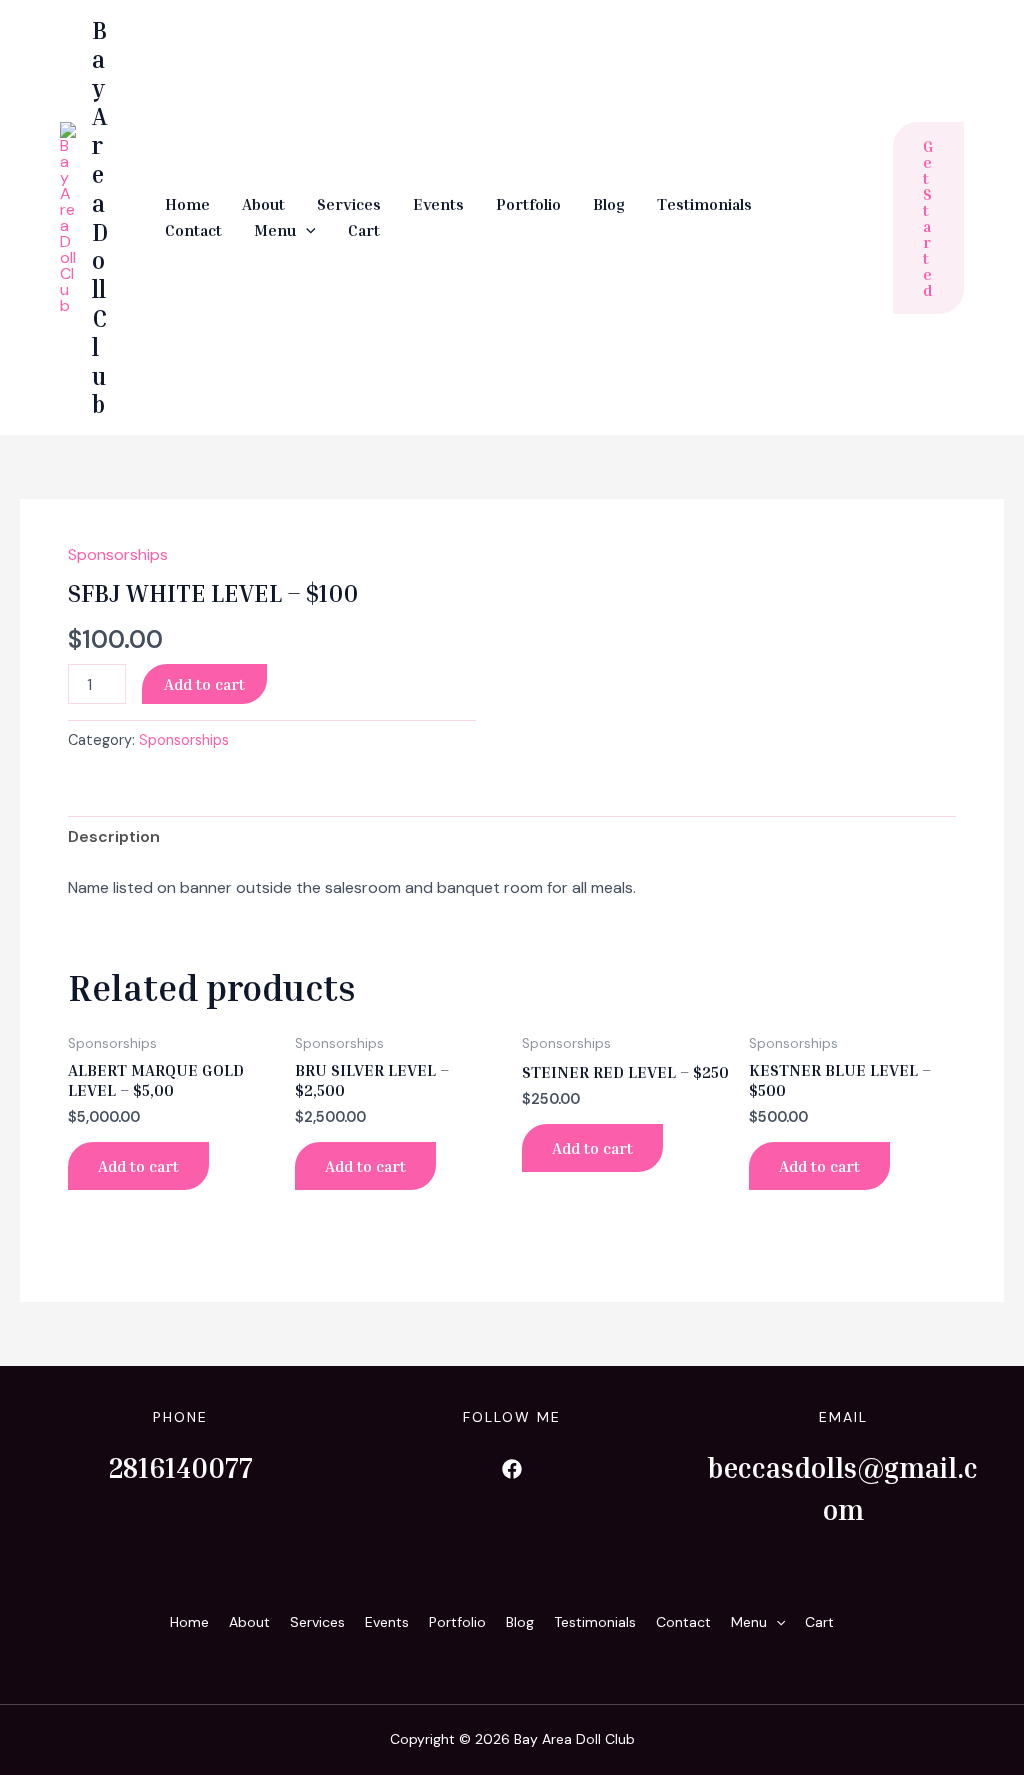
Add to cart (204, 684)
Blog (609, 204)
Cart (364, 230)
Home (187, 204)
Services (349, 204)
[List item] (512, 1469)
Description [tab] (114, 836)
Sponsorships (118, 554)
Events (438, 204)
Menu (275, 230)
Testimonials (704, 204)
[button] (306, 231)
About (263, 204)
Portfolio (528, 204)
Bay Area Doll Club (100, 217)
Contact (193, 230)
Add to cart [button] (138, 1166)
